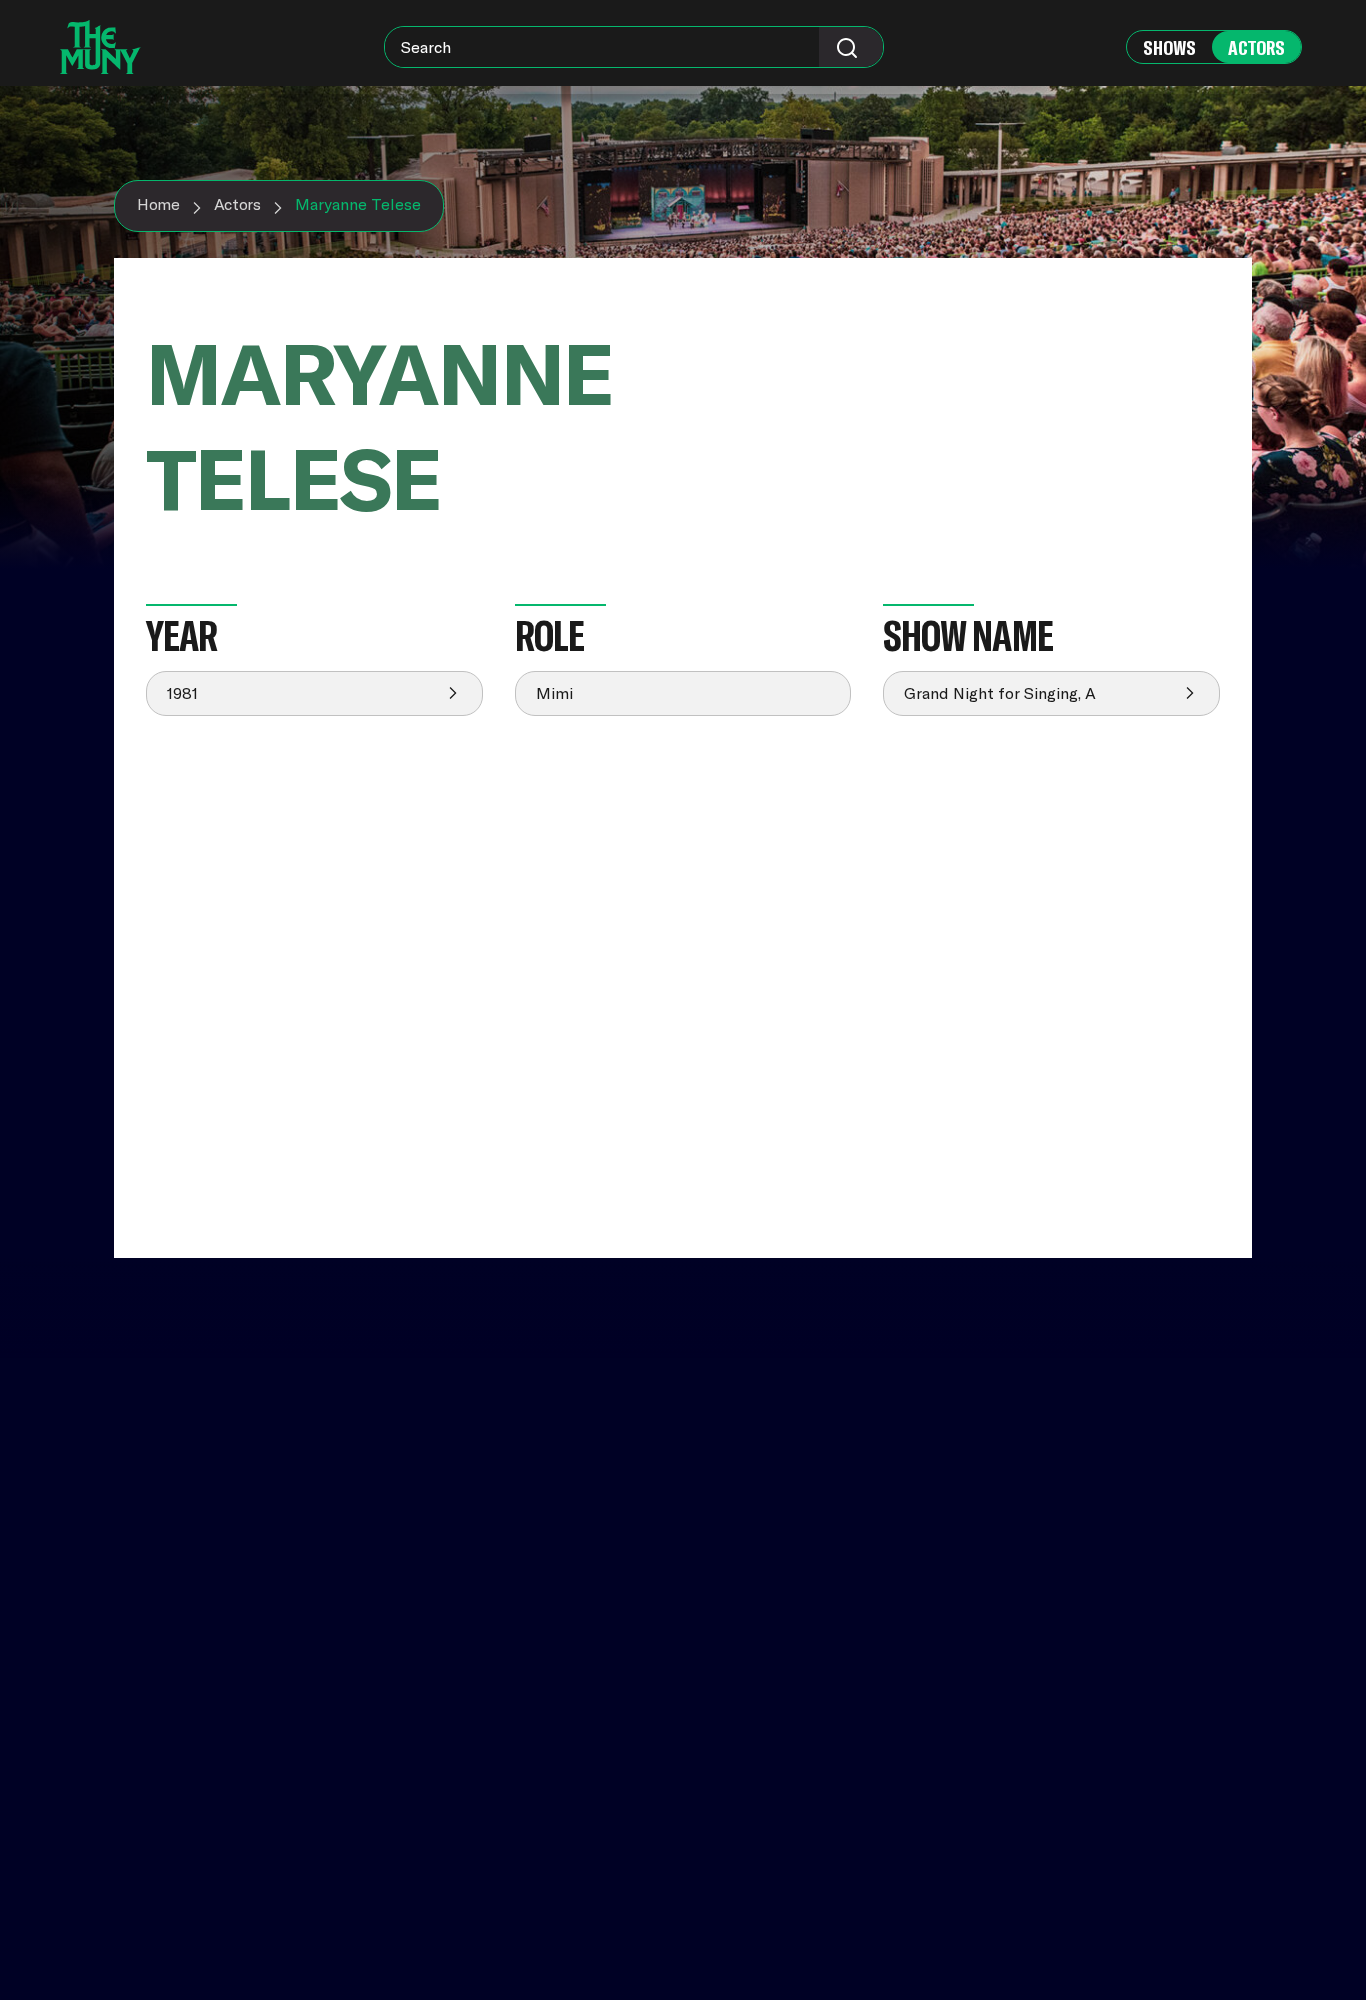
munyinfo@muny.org (1039, 1868)
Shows (1169, 47)
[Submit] (851, 47)
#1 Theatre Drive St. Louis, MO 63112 (1033, 1804)
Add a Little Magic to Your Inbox (1085, 1607)
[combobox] (634, 47)
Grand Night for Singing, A (1000, 693)
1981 (182, 693)
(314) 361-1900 (1016, 1849)
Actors (1256, 47)
